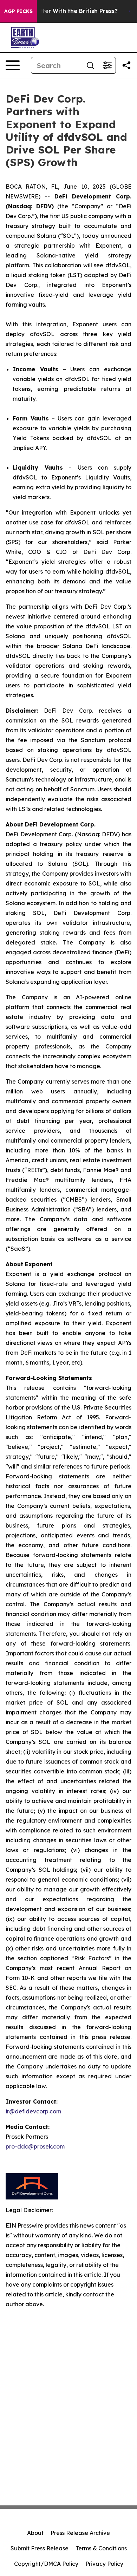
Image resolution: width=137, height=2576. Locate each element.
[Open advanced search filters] (107, 65)
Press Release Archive (80, 2533)
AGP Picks (18, 11)
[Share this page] (126, 65)
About (35, 2533)
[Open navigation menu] (13, 65)
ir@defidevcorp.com (33, 2111)
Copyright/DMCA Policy (46, 2564)
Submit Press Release (40, 2548)
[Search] (90, 65)
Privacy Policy (104, 2564)
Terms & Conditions (101, 2548)
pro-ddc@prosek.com (35, 2146)
